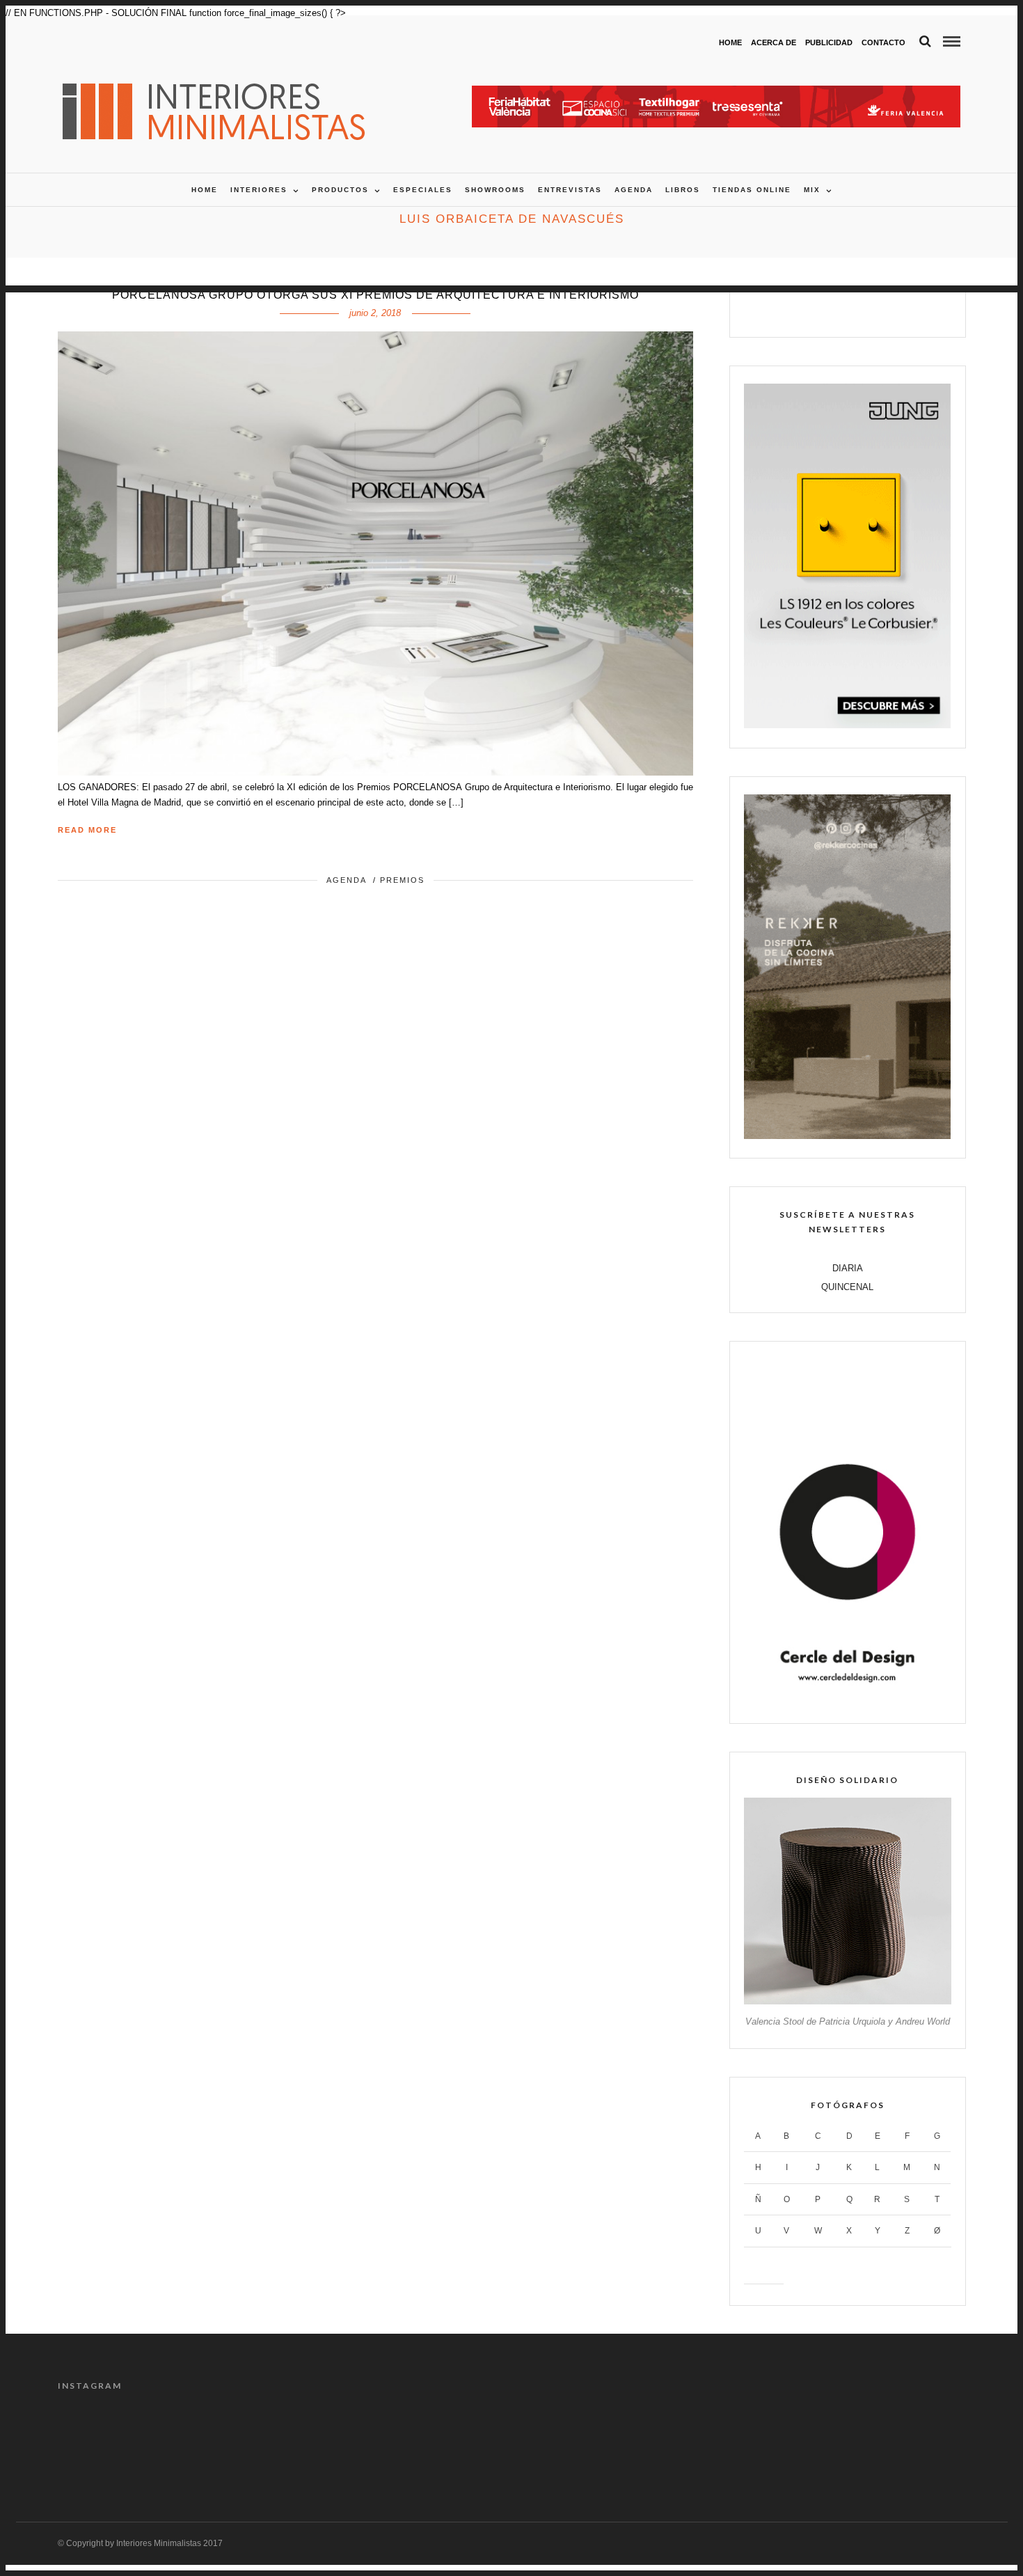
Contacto (883, 42)
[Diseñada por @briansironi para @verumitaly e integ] (798, 2442)
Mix (812, 190)
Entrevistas (570, 190)
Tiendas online (752, 190)
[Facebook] (803, 310)
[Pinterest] (863, 310)
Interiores (259, 190)
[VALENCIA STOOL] (847, 2001)
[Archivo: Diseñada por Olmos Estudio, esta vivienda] (111, 2442)
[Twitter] (833, 310)
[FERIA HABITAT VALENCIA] (716, 93)
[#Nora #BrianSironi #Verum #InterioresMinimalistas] (912, 2442)
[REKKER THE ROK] (847, 1136)
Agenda (634, 190)
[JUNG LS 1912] (847, 725)
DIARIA (848, 1268)
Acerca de (774, 42)
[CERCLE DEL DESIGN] (847, 1701)
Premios (402, 880)
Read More (87, 830)
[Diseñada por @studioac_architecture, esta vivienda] (454, 2442)
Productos (340, 190)
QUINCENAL (847, 1287)
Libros (683, 190)
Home (730, 42)
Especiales (423, 190)
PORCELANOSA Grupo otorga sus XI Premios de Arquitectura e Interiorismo (375, 295)
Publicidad (829, 42)
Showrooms (495, 190)
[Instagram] (892, 310)
